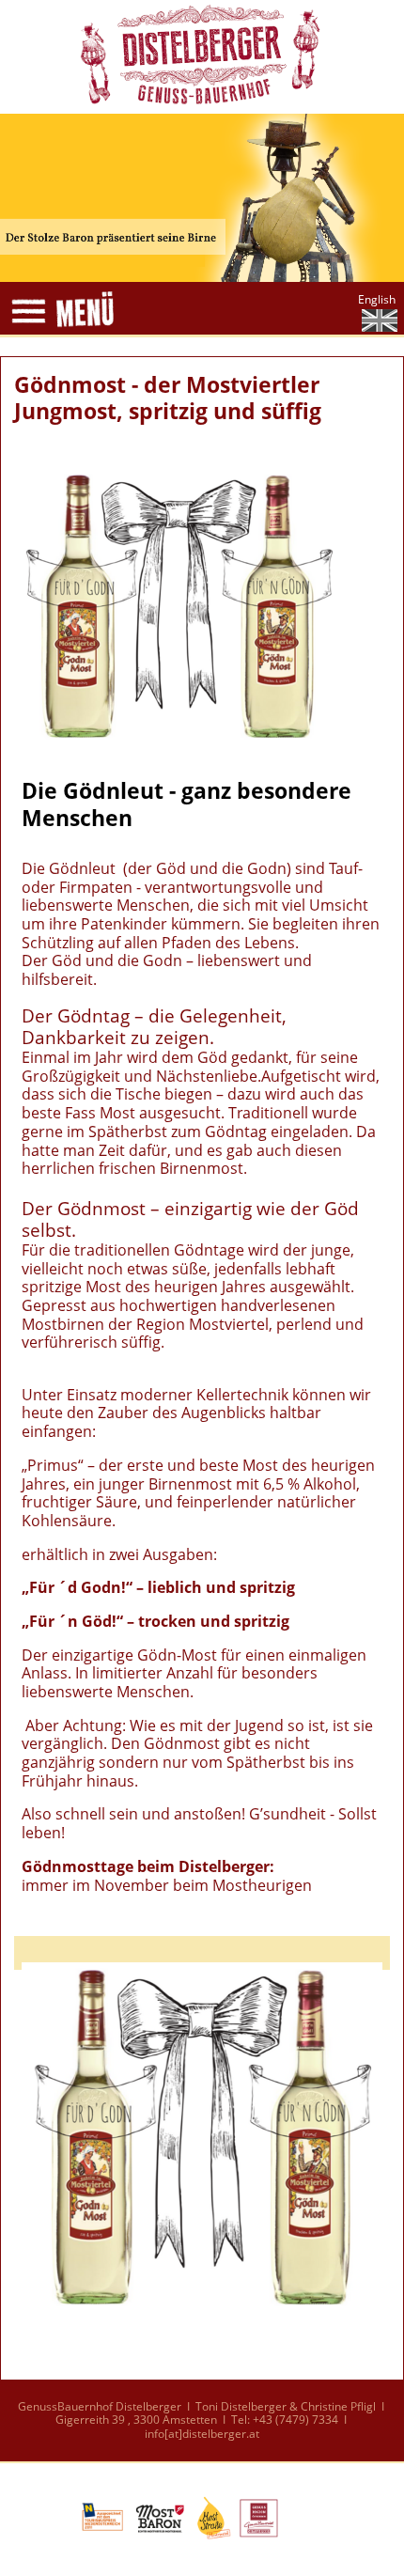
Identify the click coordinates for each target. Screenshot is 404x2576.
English (377, 299)
